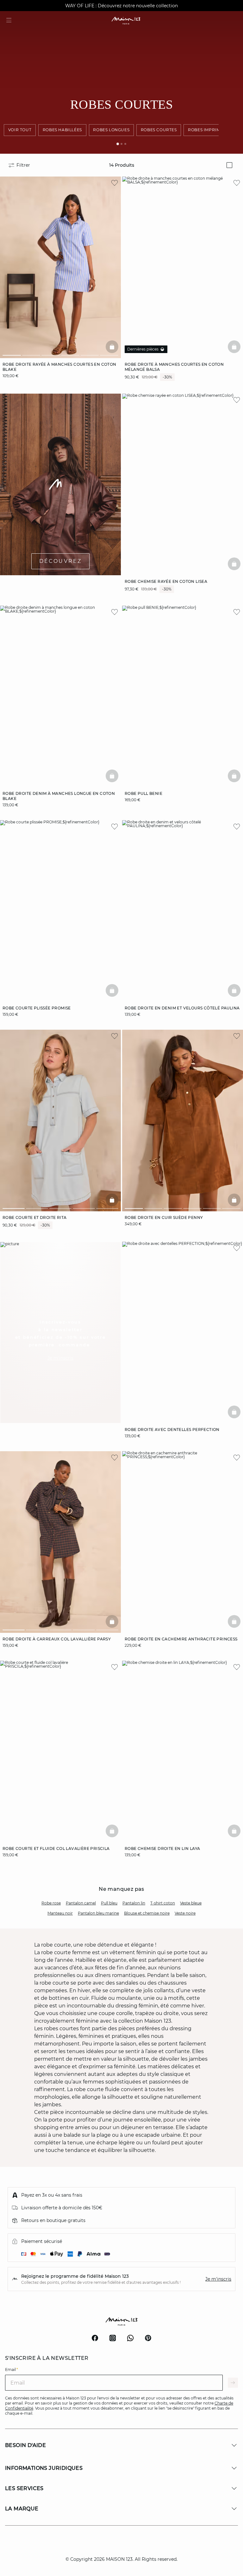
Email (12, 2370)
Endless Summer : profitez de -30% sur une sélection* (121, 6)
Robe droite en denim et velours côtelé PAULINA (182, 1008)
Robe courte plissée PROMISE (37, 1008)
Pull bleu (109, 1903)
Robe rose (51, 1903)
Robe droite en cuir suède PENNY (164, 1217)
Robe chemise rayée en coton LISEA (166, 581)
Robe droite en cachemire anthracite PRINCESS (181, 1639)
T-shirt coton (163, 1903)
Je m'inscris (218, 2279)
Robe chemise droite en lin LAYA (162, 1848)
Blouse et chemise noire (147, 1913)
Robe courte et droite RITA (34, 1217)
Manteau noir (60, 1913)
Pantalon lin (134, 1903)
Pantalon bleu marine (98, 1913)
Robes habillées (62, 130)
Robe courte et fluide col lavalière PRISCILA (56, 1848)
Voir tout (20, 130)
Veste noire (185, 1913)
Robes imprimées (208, 130)
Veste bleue (191, 1903)
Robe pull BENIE (143, 793)
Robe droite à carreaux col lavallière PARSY (57, 1639)
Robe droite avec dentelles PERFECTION (172, 1430)
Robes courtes (159, 130)
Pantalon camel (81, 1903)
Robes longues (111, 130)
